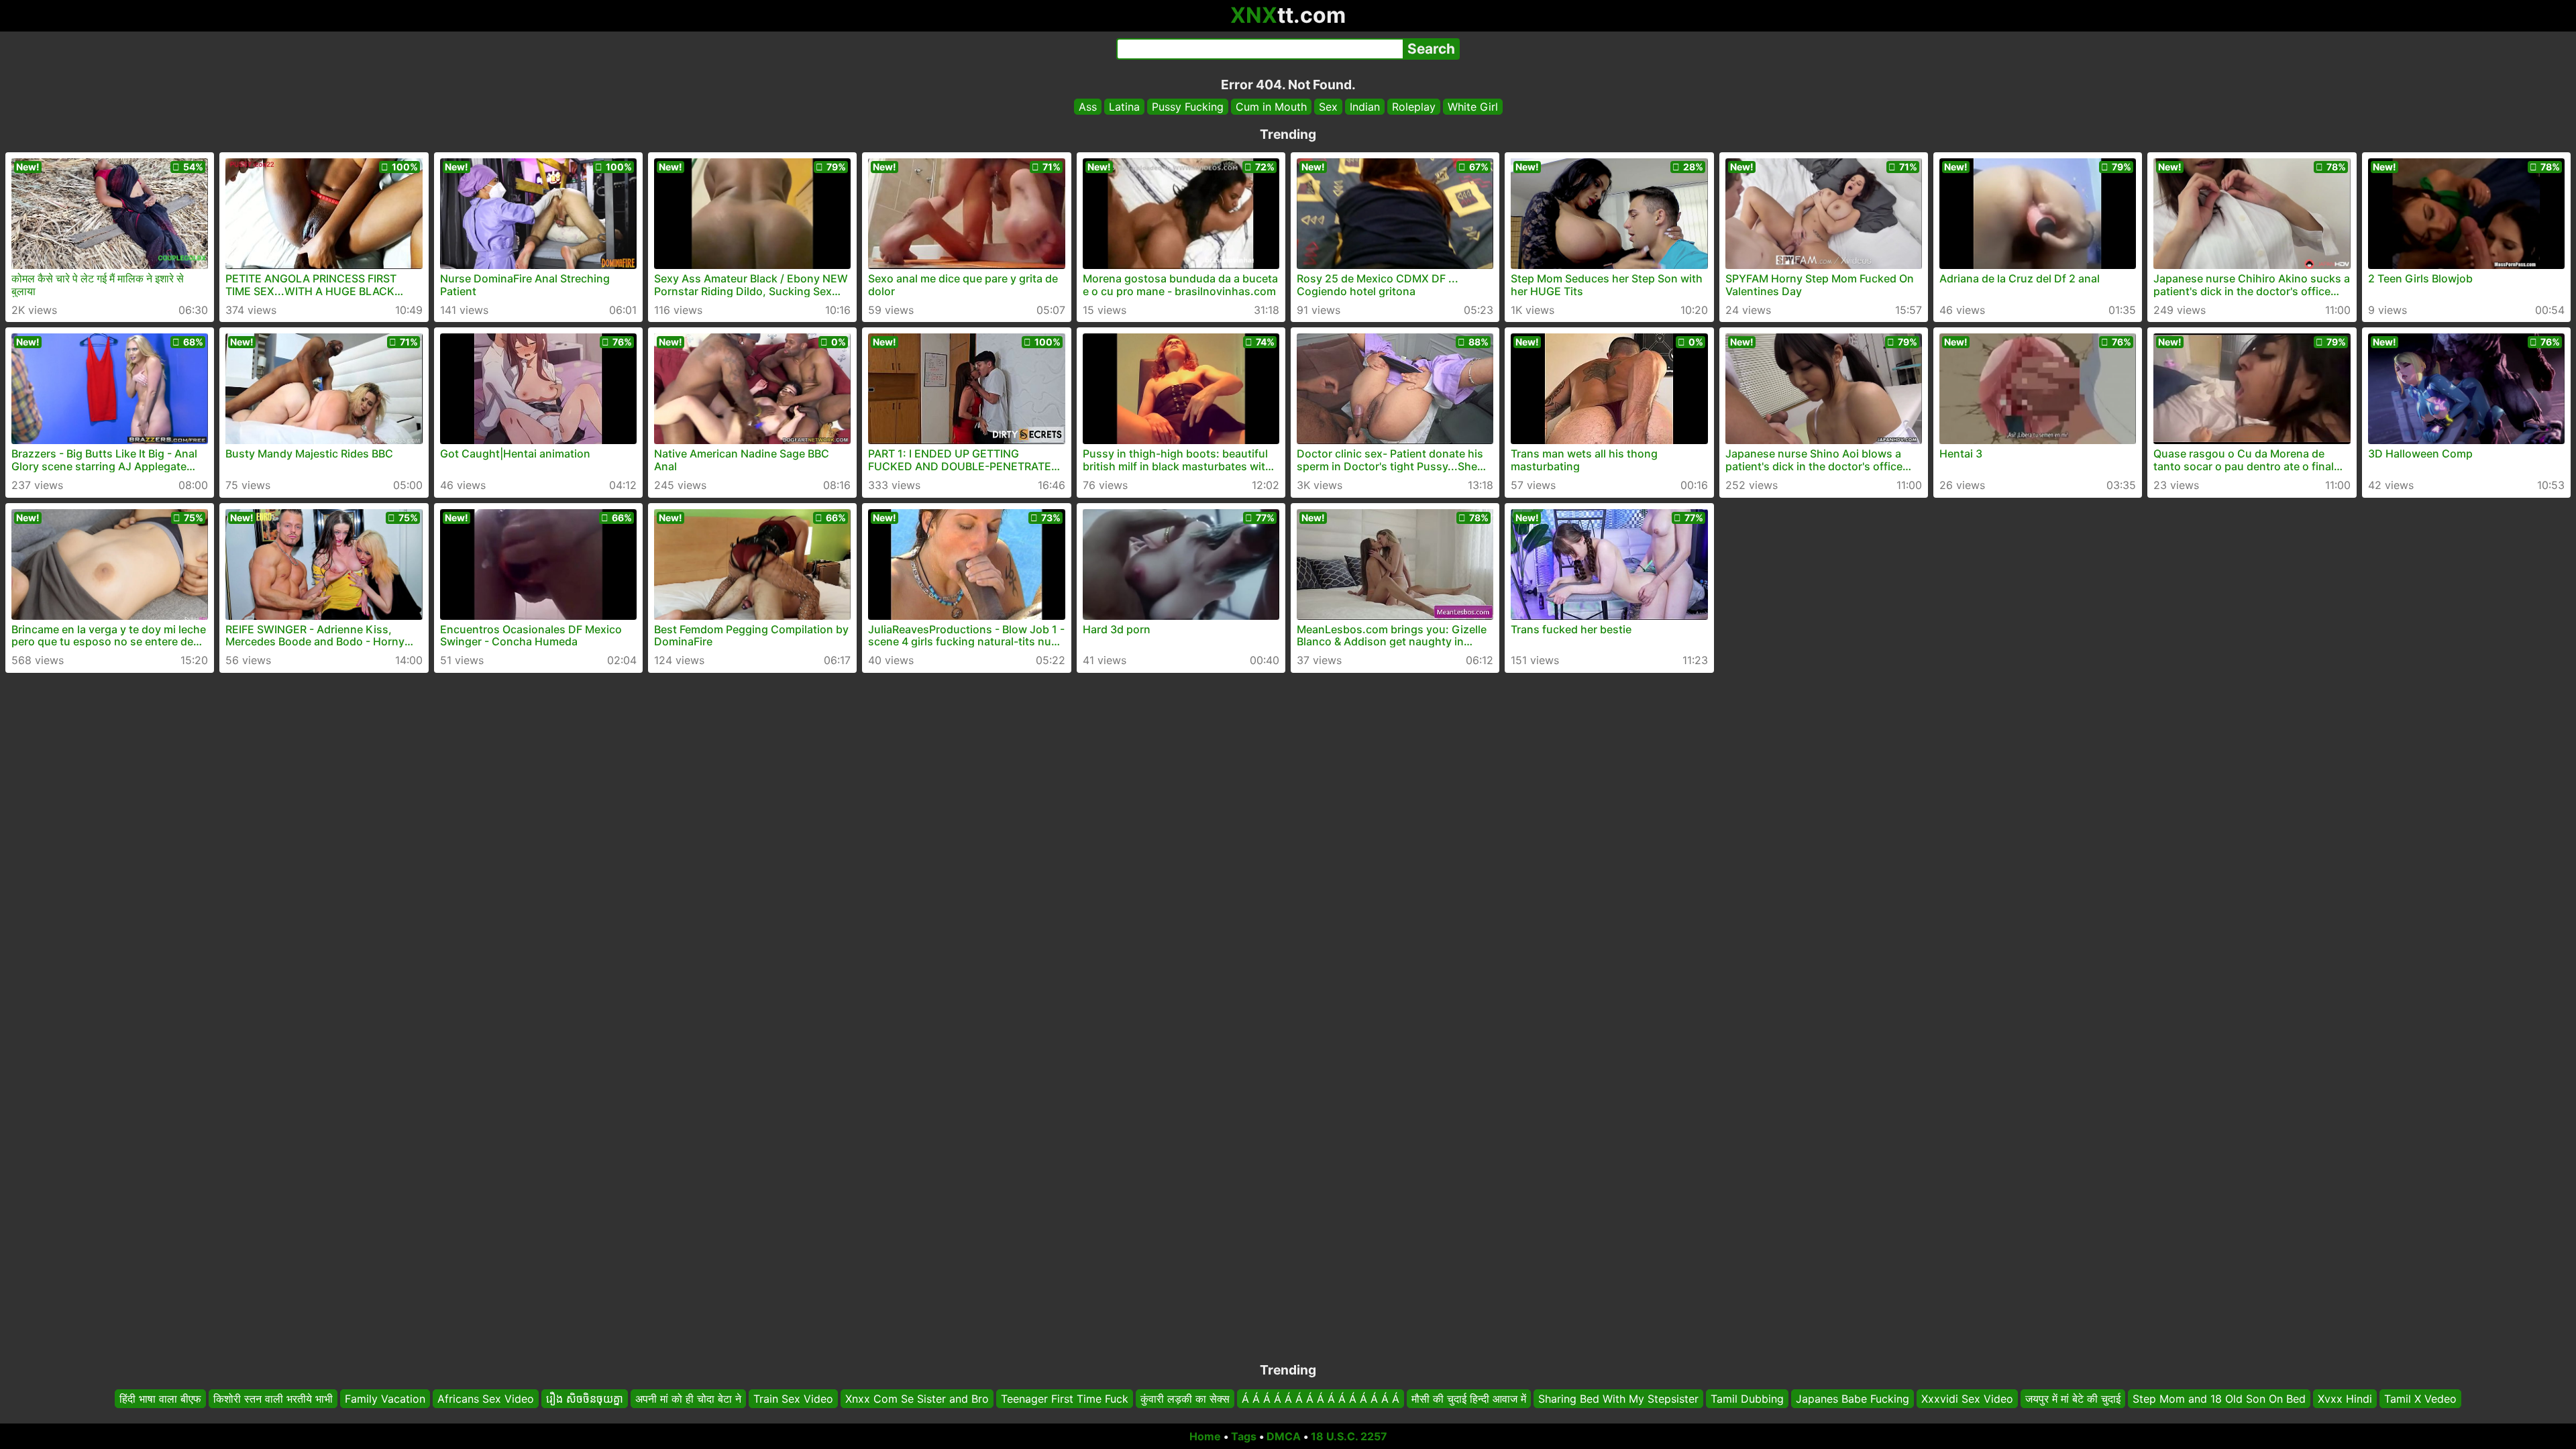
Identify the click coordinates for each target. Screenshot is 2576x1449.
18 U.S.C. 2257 (1349, 1436)
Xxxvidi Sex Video (1967, 1399)
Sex (1328, 107)
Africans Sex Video (486, 1399)
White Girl (1473, 107)
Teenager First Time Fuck (1065, 1399)
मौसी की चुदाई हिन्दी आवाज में (1469, 1399)
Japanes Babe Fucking (1853, 1399)
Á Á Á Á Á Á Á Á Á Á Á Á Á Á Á (1321, 1399)
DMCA (1284, 1436)
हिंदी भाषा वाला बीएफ (160, 1399)
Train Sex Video (793, 1399)
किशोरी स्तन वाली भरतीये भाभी (273, 1399)
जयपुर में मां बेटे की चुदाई (2073, 1399)
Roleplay (1414, 107)
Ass (1088, 107)
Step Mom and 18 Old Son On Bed (2219, 1399)
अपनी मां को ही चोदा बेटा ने (688, 1399)
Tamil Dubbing (1747, 1399)
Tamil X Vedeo (2420, 1399)
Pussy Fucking (1188, 107)
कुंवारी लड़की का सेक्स (1185, 1399)
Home (1205, 1436)
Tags (1244, 1436)
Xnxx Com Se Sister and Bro (917, 1399)
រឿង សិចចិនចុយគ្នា (585, 1399)
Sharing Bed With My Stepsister (1618, 1399)
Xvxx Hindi (2345, 1399)
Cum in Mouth (1271, 107)
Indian (1365, 107)
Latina (1124, 107)
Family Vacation (385, 1399)
